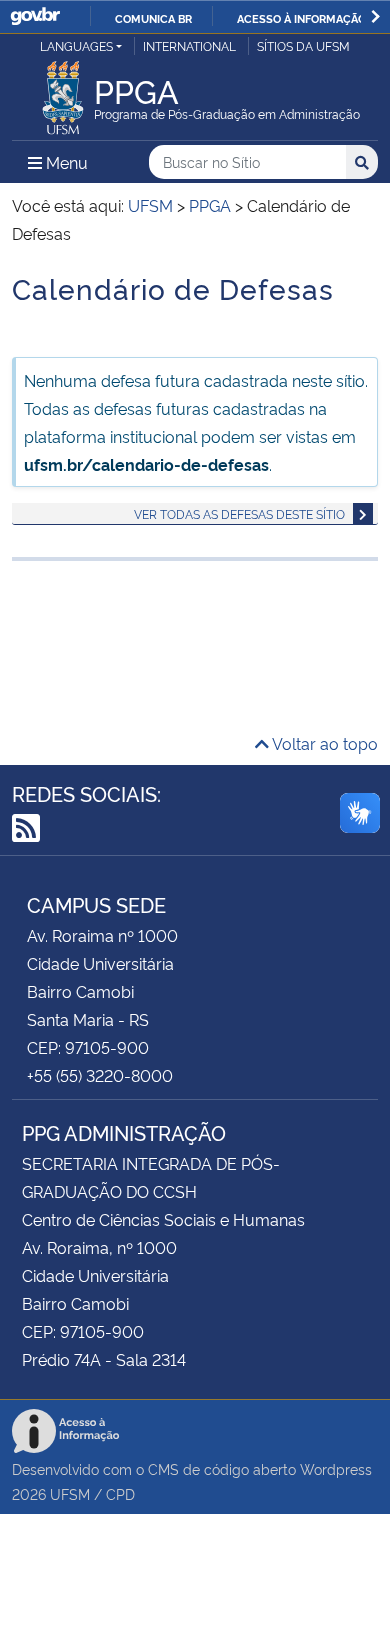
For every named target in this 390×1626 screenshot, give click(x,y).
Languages (76, 45)
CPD (120, 1493)
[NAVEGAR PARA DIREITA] (375, 16)
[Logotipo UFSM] (63, 92)
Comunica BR (153, 18)
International (189, 45)
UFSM (70, 1493)
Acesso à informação (301, 18)
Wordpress (336, 1468)
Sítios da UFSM (303, 45)
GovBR (35, 16)
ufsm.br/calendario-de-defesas (146, 464)
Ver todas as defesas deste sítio (239, 513)
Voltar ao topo (323, 743)
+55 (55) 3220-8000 (100, 1075)
